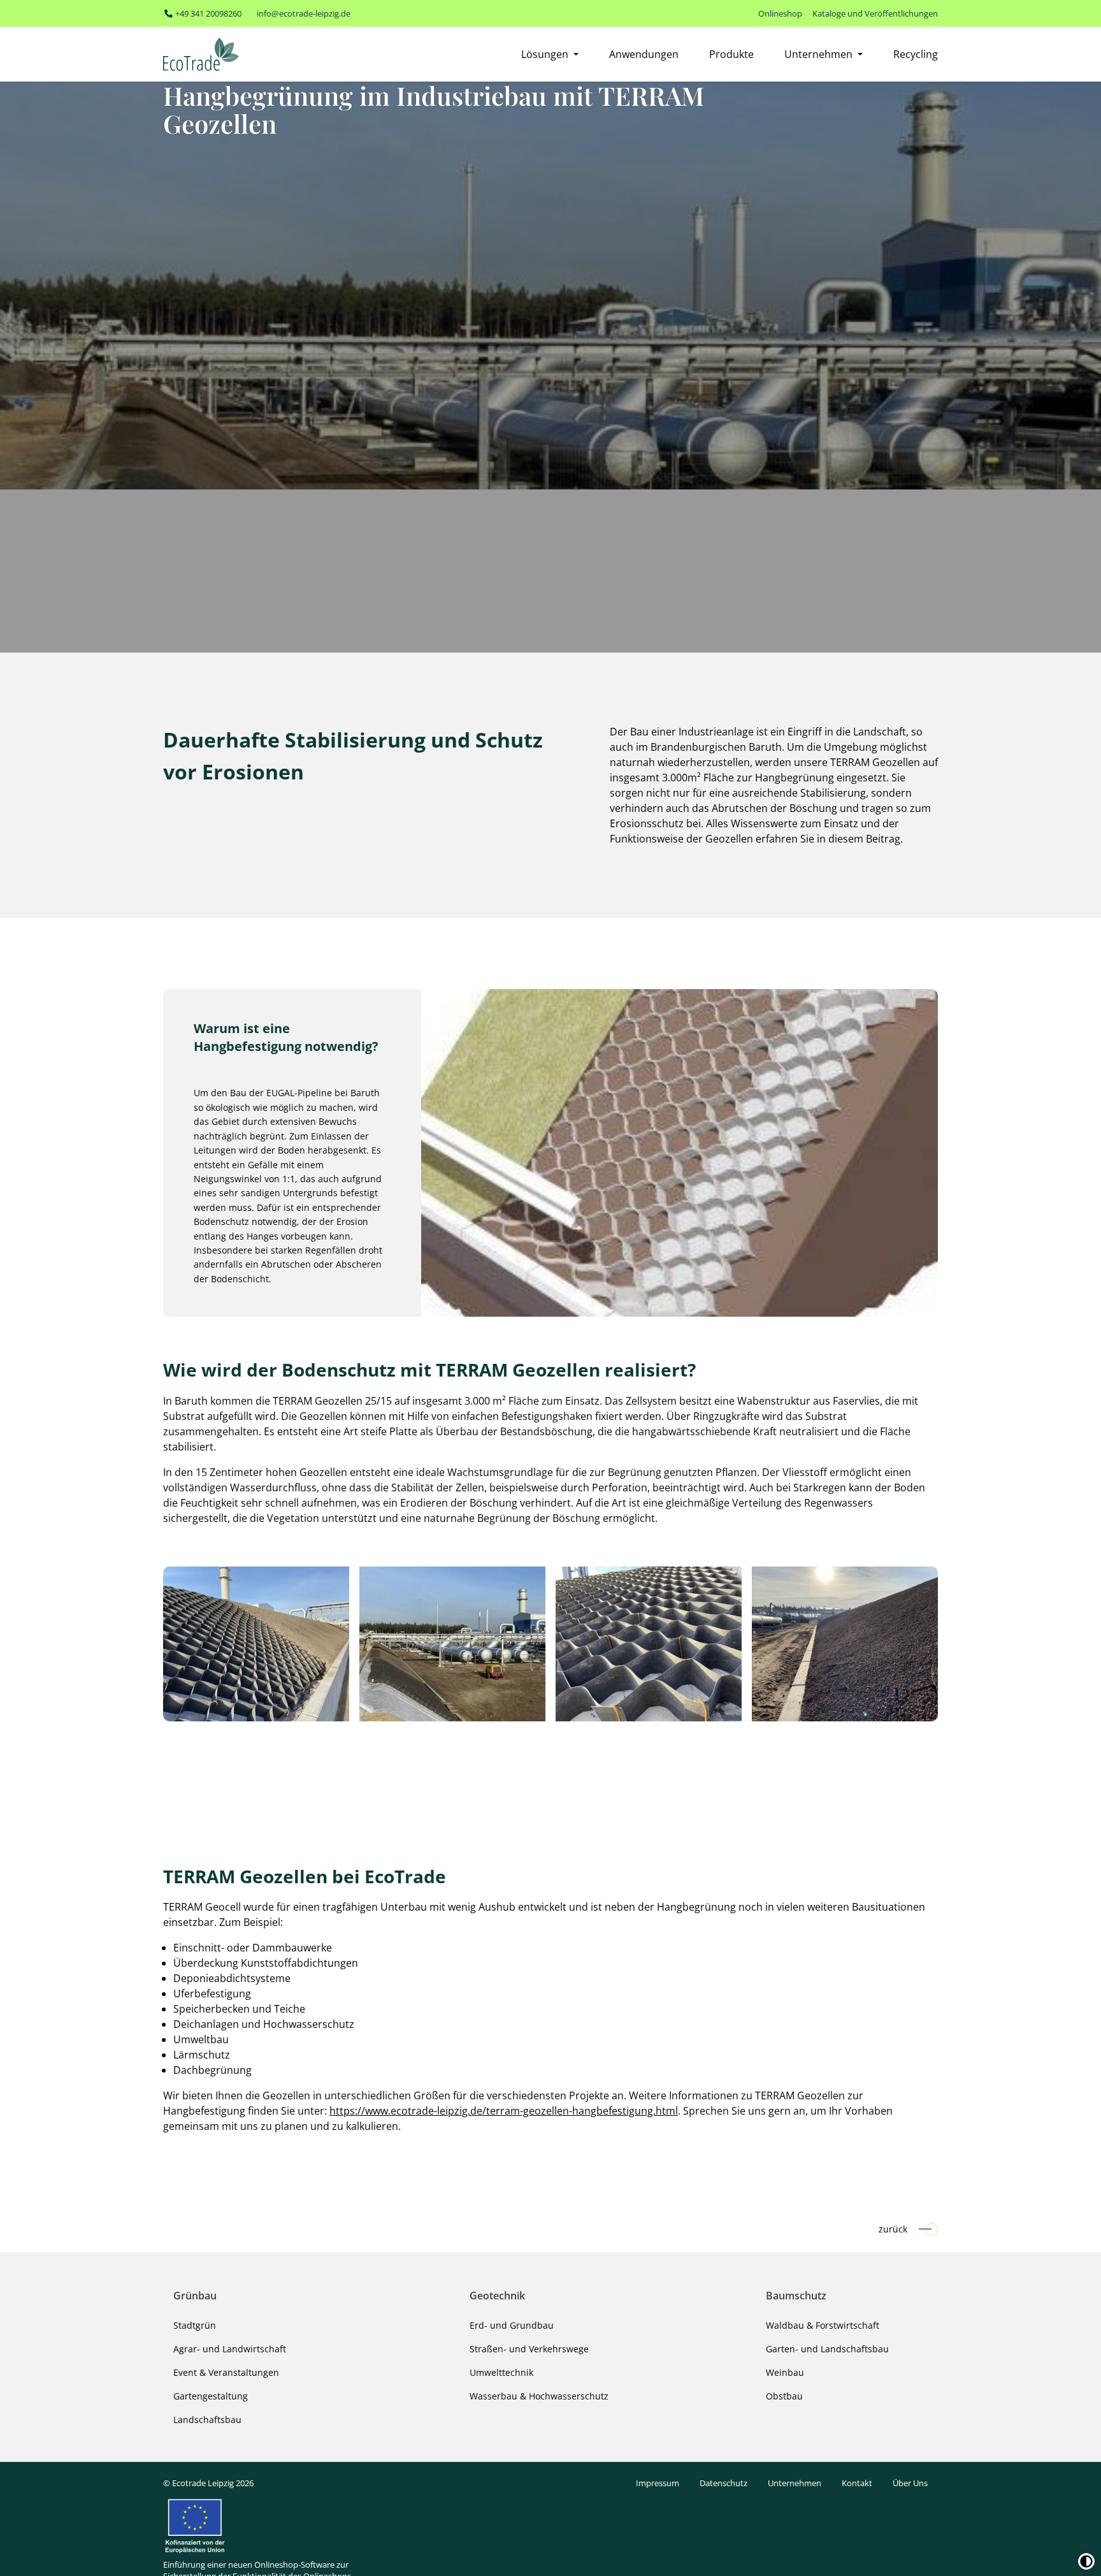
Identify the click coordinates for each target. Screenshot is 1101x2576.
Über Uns (910, 2483)
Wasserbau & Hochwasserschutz (539, 2396)
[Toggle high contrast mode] (1086, 2561)
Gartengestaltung (211, 2396)
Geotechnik (497, 2296)
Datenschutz (723, 2483)
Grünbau (195, 2296)
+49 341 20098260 (207, 13)
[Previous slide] (171, 1644)
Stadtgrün (195, 2325)
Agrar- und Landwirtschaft (230, 2349)
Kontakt (857, 2483)
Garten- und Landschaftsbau (827, 2349)
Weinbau (785, 2372)
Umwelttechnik (501, 2372)
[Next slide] (930, 1644)
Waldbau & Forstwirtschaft (823, 2325)
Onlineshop (780, 13)
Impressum (658, 2483)
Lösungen (546, 54)
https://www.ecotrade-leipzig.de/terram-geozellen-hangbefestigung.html (504, 2111)
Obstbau (784, 2396)
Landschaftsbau (207, 2420)
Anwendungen (644, 54)
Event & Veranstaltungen (226, 2372)
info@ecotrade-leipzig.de (304, 13)
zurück (893, 2229)
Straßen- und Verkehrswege (529, 2349)
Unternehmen (820, 54)
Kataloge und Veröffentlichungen (875, 13)
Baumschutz (796, 2296)
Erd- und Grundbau (512, 2325)
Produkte (731, 54)
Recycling (916, 54)
